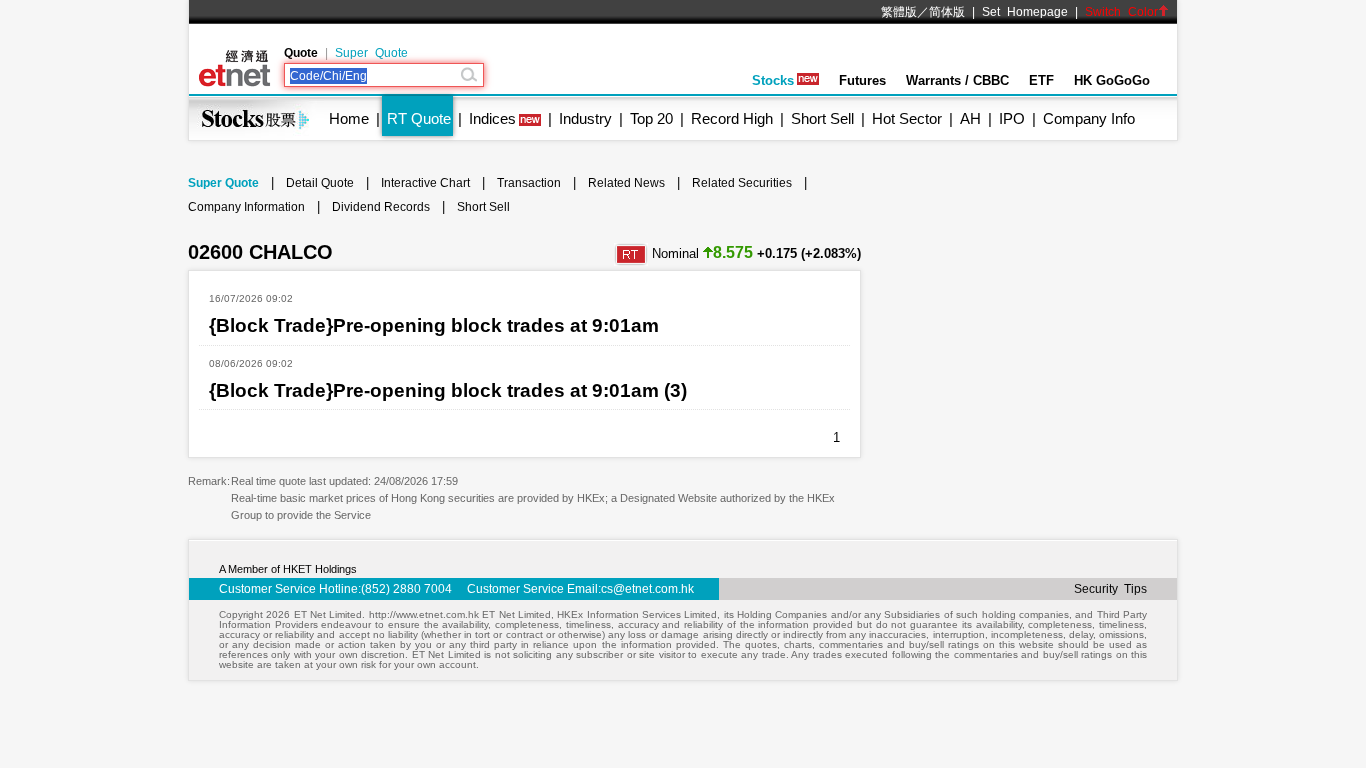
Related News (626, 183)
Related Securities (742, 183)
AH (970, 118)
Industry (585, 118)
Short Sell (822, 118)
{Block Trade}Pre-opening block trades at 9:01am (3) (448, 390)
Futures (862, 80)
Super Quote (371, 53)
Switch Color (1121, 12)
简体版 (947, 12)
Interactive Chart (425, 183)
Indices (492, 118)
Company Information (246, 207)
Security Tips (1110, 589)
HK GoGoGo (1112, 80)
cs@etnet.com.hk (647, 589)
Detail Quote (320, 183)
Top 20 (651, 118)
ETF (1041, 80)
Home (349, 118)
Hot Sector (907, 118)
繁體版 (899, 12)
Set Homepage (1025, 12)
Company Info (1089, 118)
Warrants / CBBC (957, 80)
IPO (1012, 118)
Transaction (529, 183)
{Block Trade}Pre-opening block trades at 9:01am (434, 325)
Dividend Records (381, 207)
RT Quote (419, 118)
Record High (732, 118)
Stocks (773, 80)
